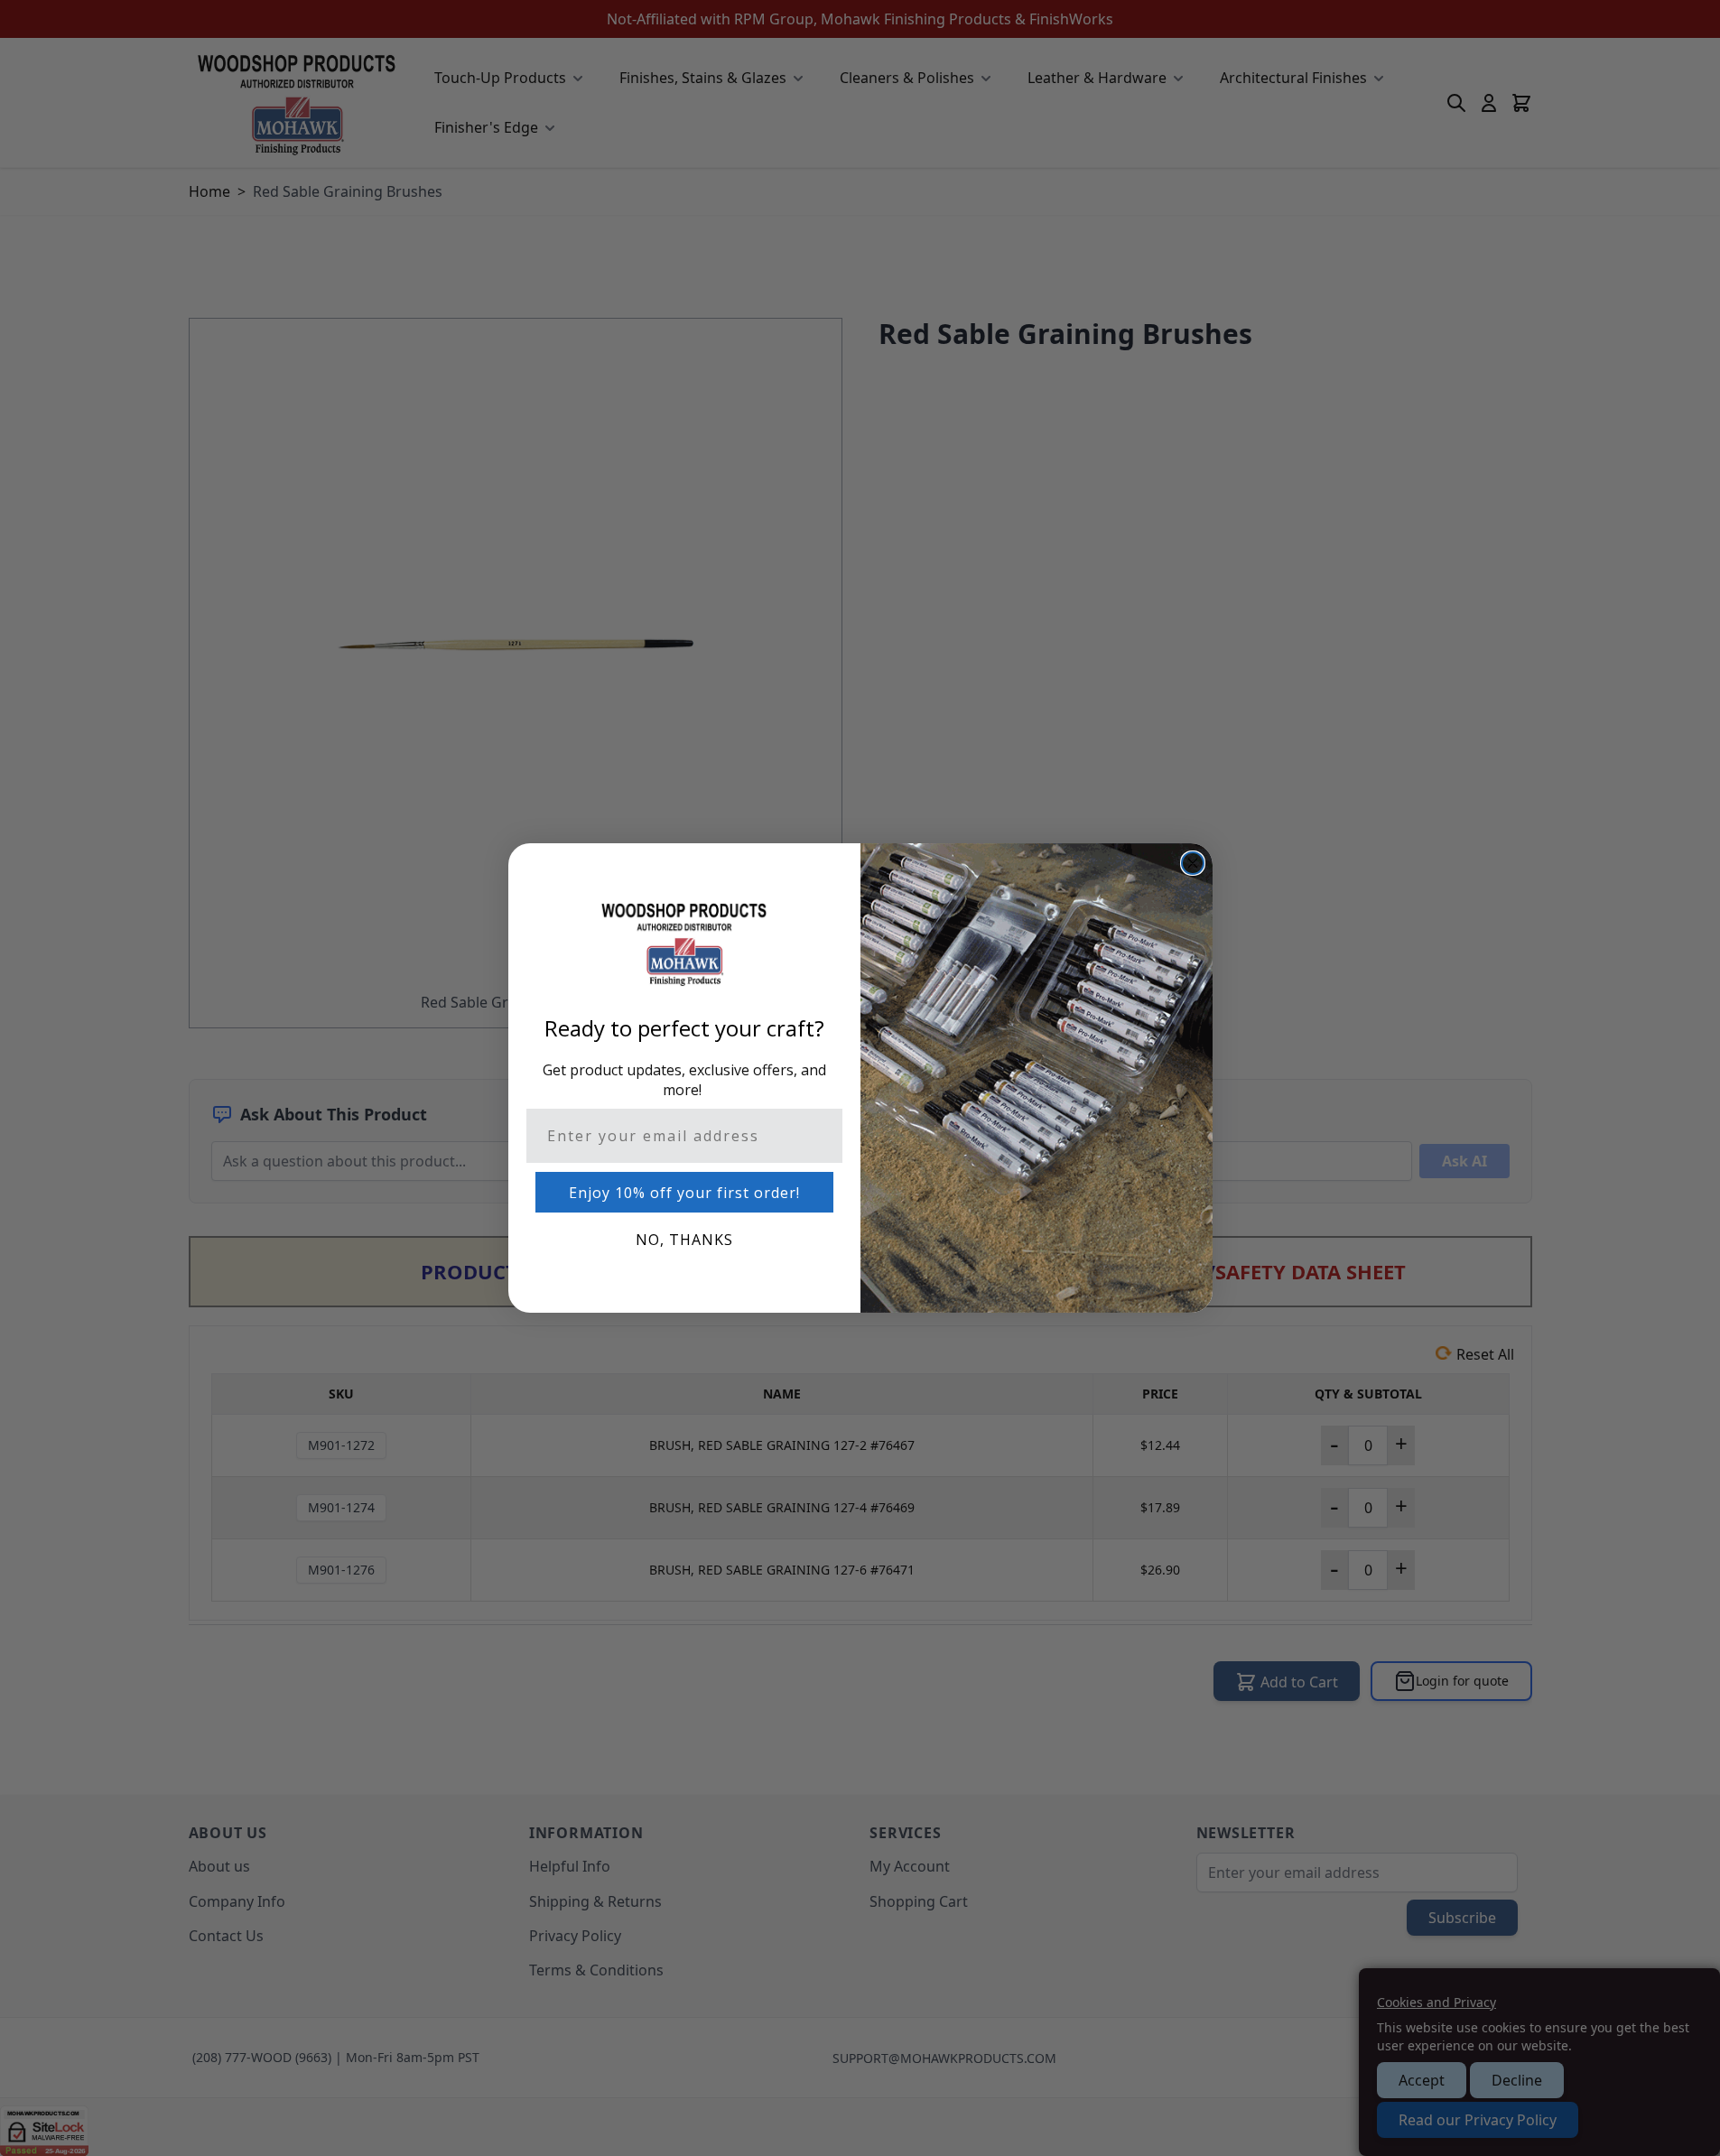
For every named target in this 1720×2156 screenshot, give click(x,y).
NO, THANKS (684, 1240)
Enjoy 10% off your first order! (684, 1193)
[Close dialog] (1193, 863)
